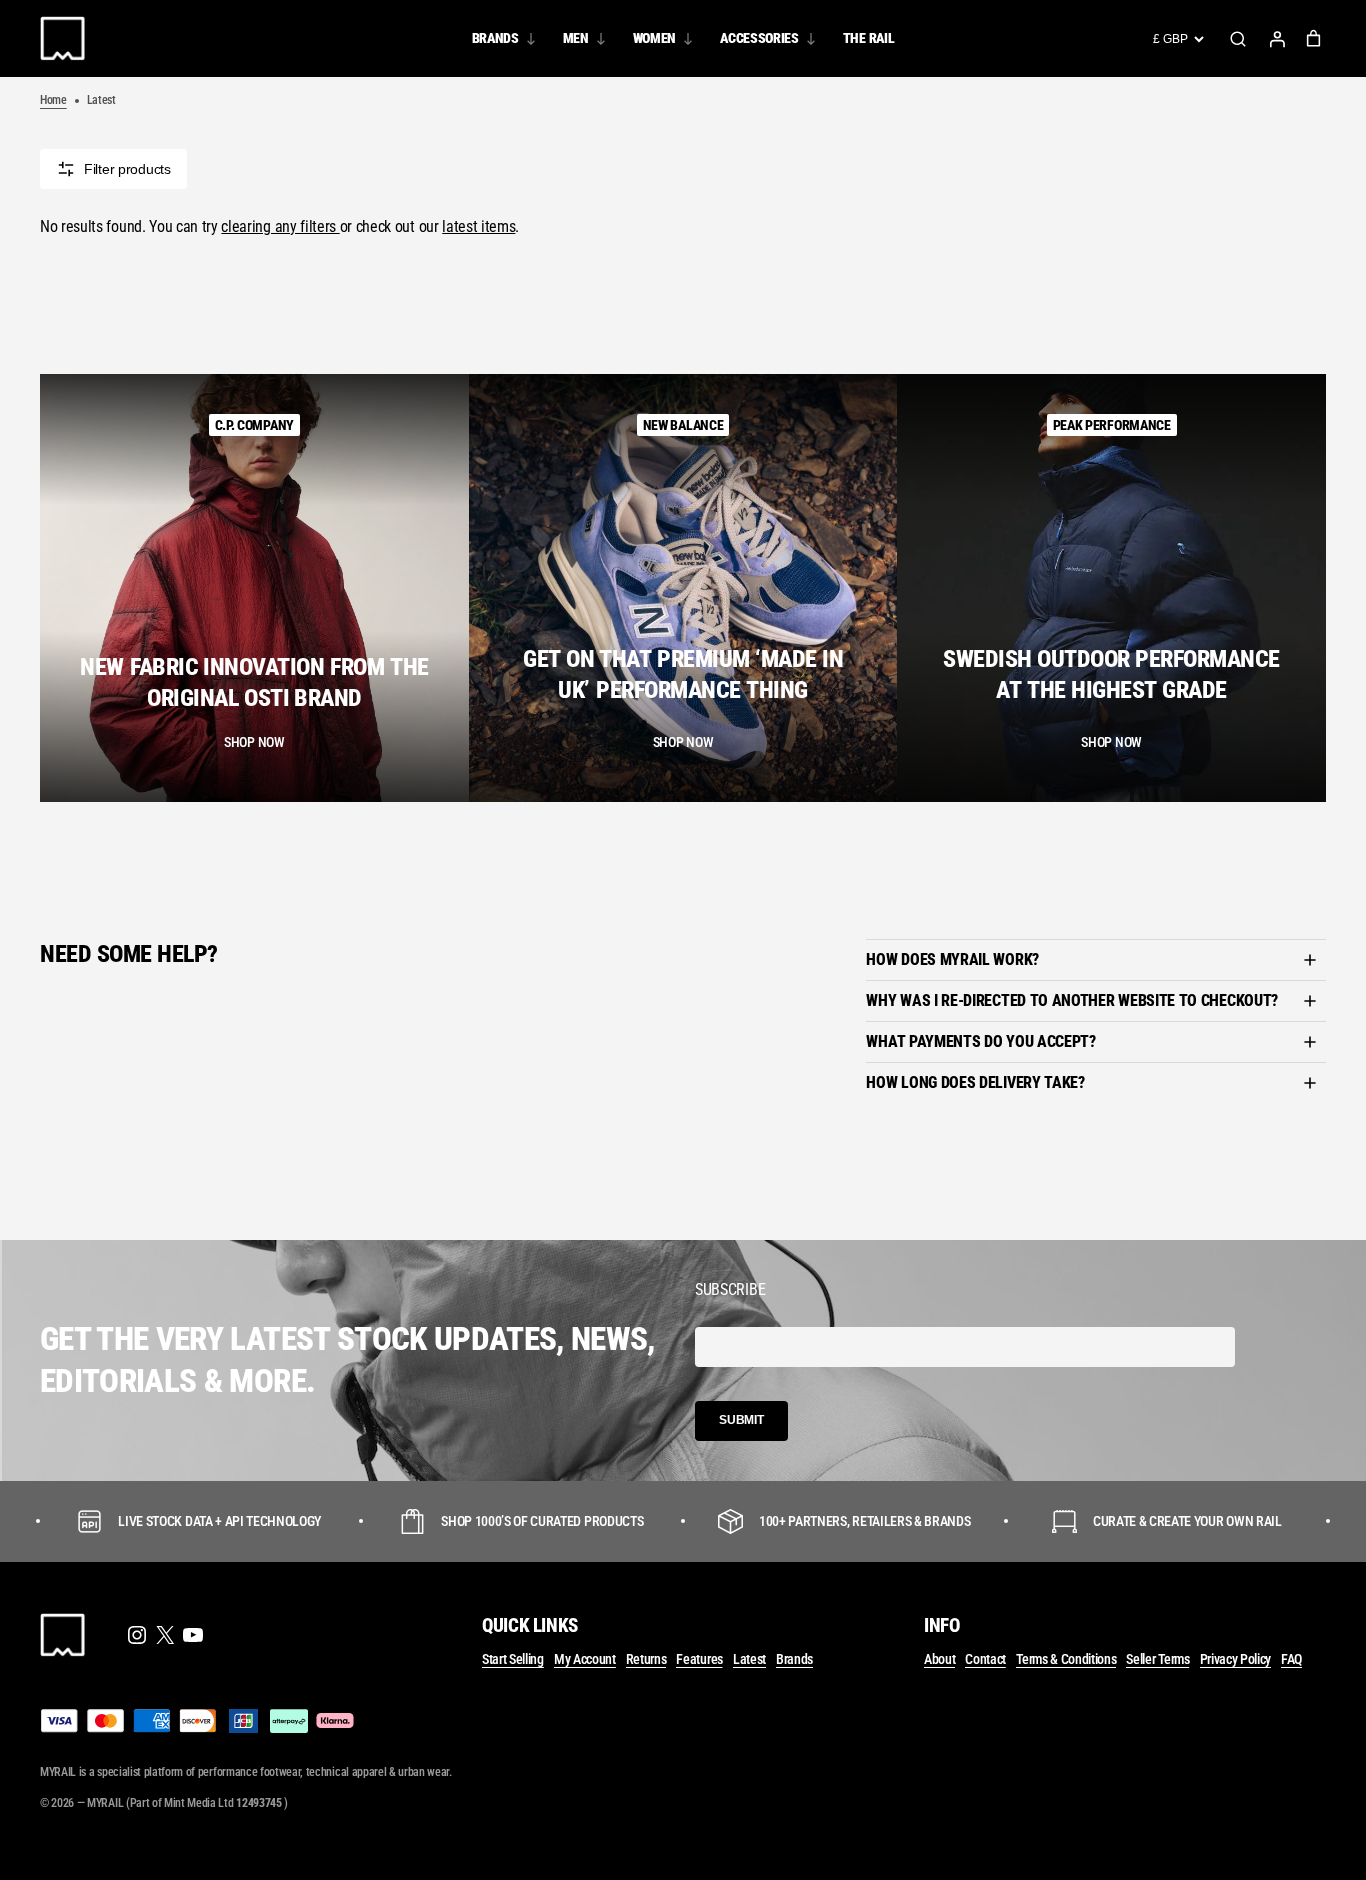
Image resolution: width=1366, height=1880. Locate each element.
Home (53, 100)
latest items (478, 227)
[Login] (1277, 39)
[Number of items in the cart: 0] (1313, 38)
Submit (741, 1420)
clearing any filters (280, 227)
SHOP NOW (254, 742)
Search (1238, 39)
